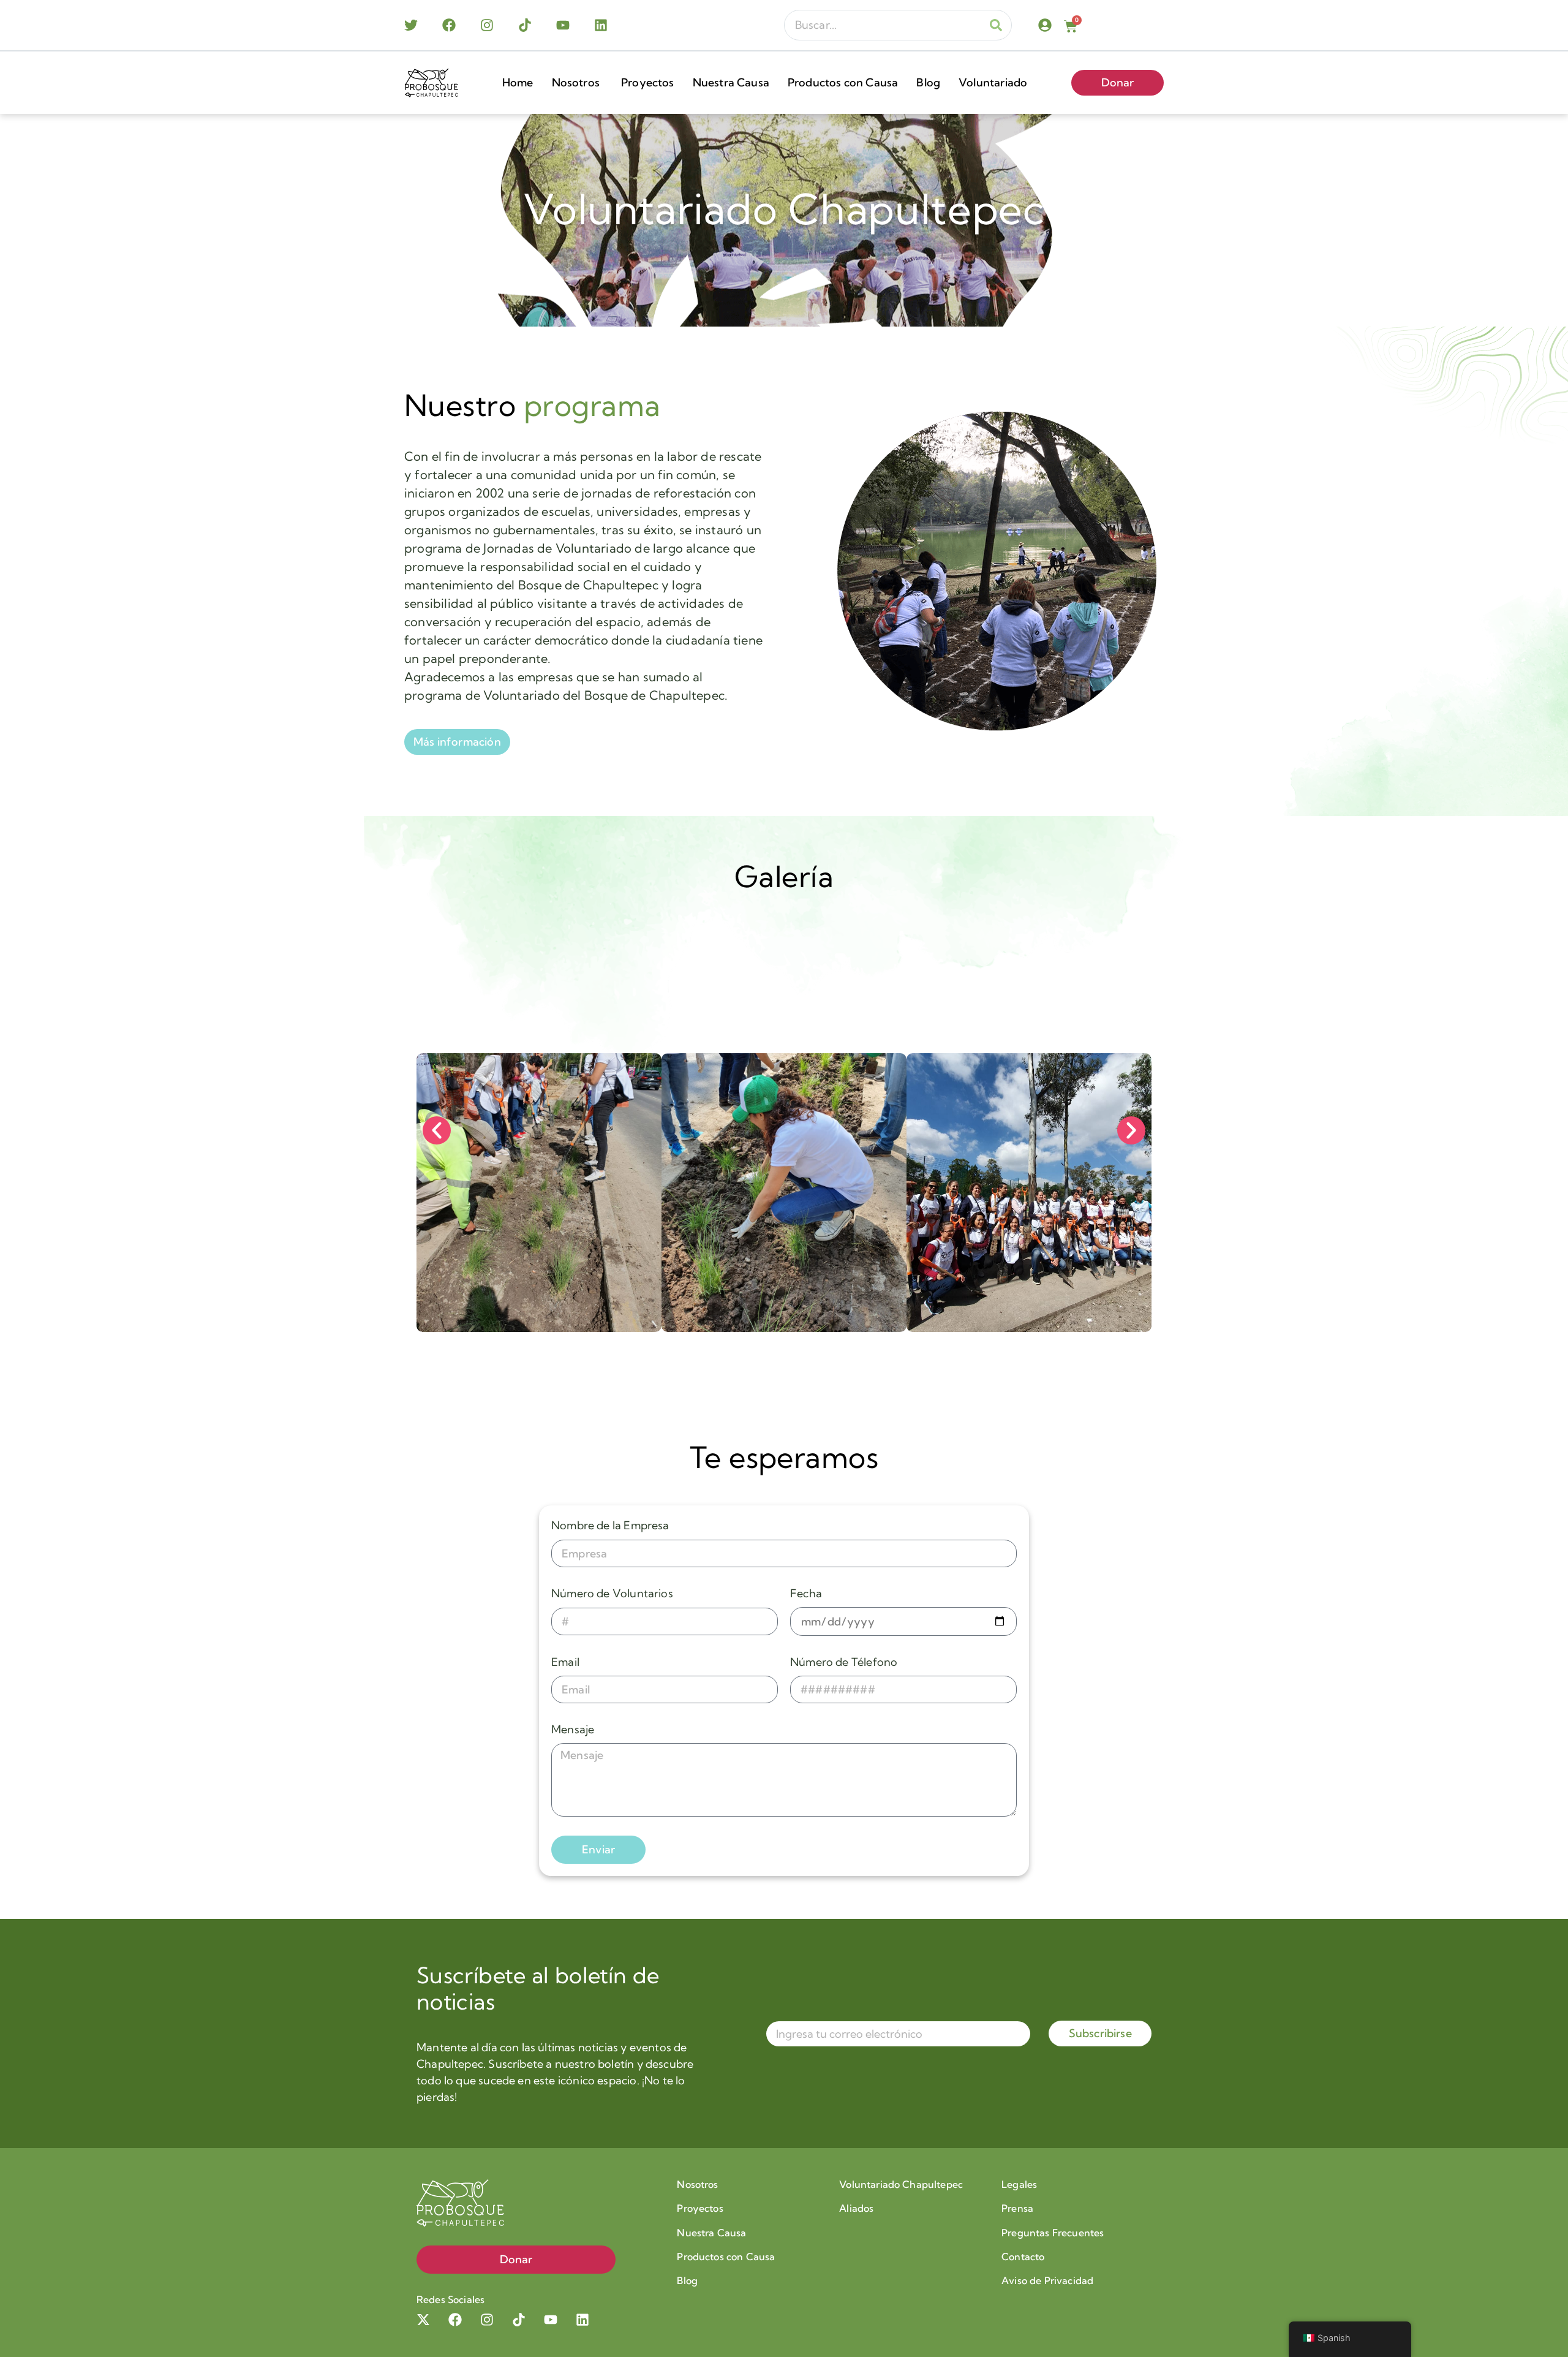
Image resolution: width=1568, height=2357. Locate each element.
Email (565, 1662)
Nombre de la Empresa (610, 1525)
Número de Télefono (844, 1662)
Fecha (806, 1593)
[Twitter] (411, 25)
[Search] (996, 25)
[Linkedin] (601, 25)
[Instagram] (487, 25)
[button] (437, 1130)
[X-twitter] (423, 2320)
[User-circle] (1045, 25)
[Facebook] (449, 25)
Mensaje (573, 1729)
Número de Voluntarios (612, 1593)
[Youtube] (563, 25)
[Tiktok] (525, 25)
